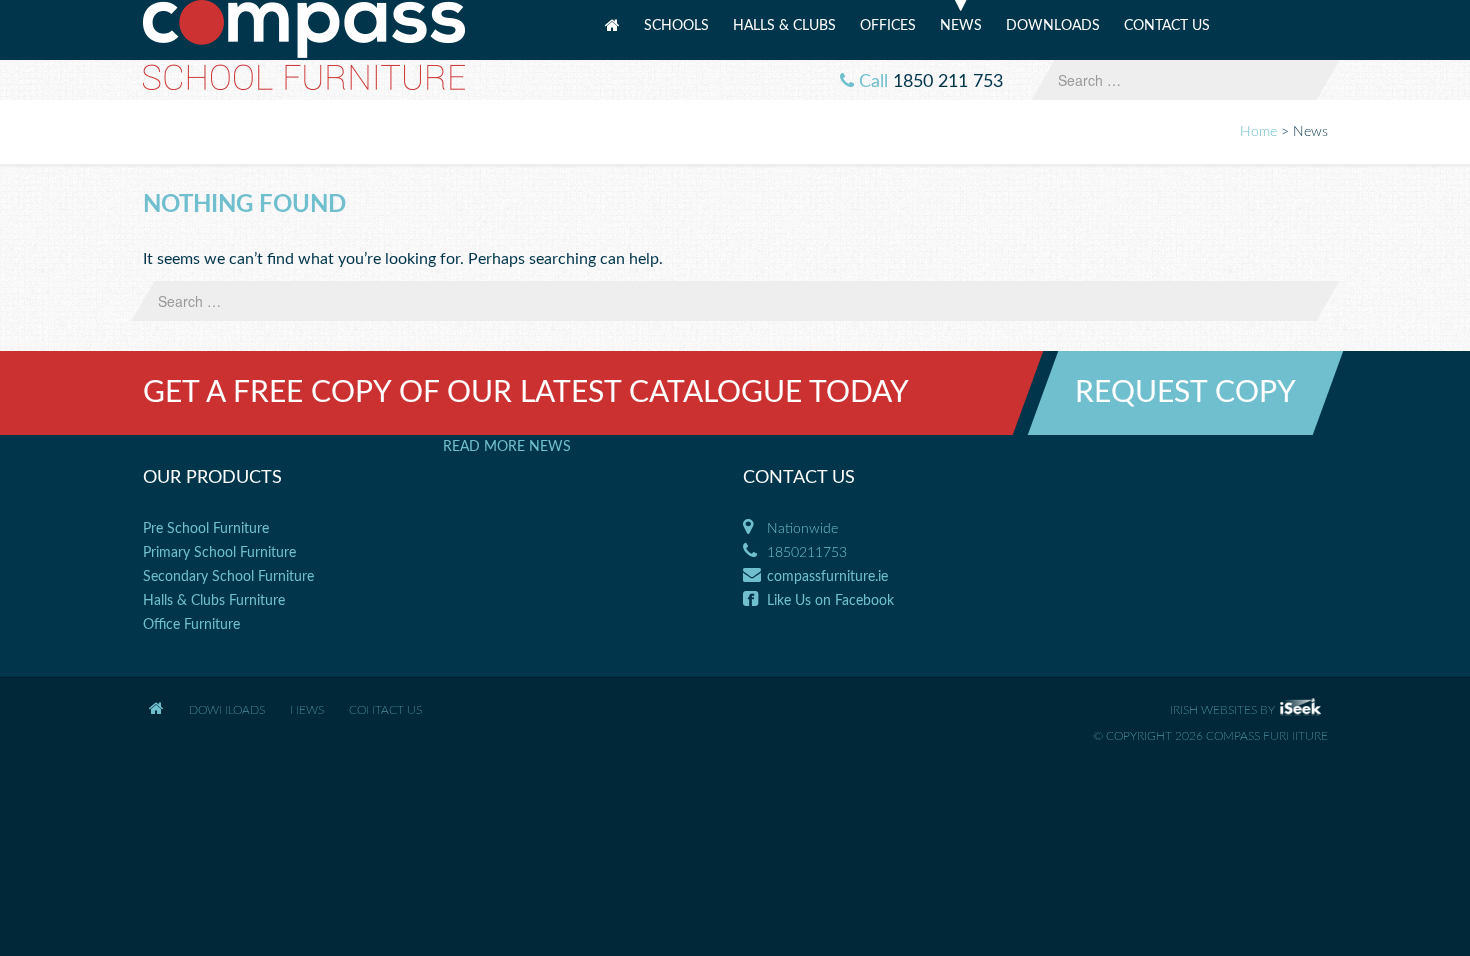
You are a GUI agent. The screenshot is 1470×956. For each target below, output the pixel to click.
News (961, 26)
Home (612, 32)
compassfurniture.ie (827, 577)
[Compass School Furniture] (304, 44)
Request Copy (1185, 393)
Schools (676, 26)
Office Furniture (191, 625)
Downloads (1053, 26)
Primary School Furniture (219, 553)
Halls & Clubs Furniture (214, 601)
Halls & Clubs (784, 26)
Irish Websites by (1249, 710)
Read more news (507, 447)
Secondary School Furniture (228, 577)
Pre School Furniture (206, 529)
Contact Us (1167, 26)
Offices (888, 26)
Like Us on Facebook (830, 601)
